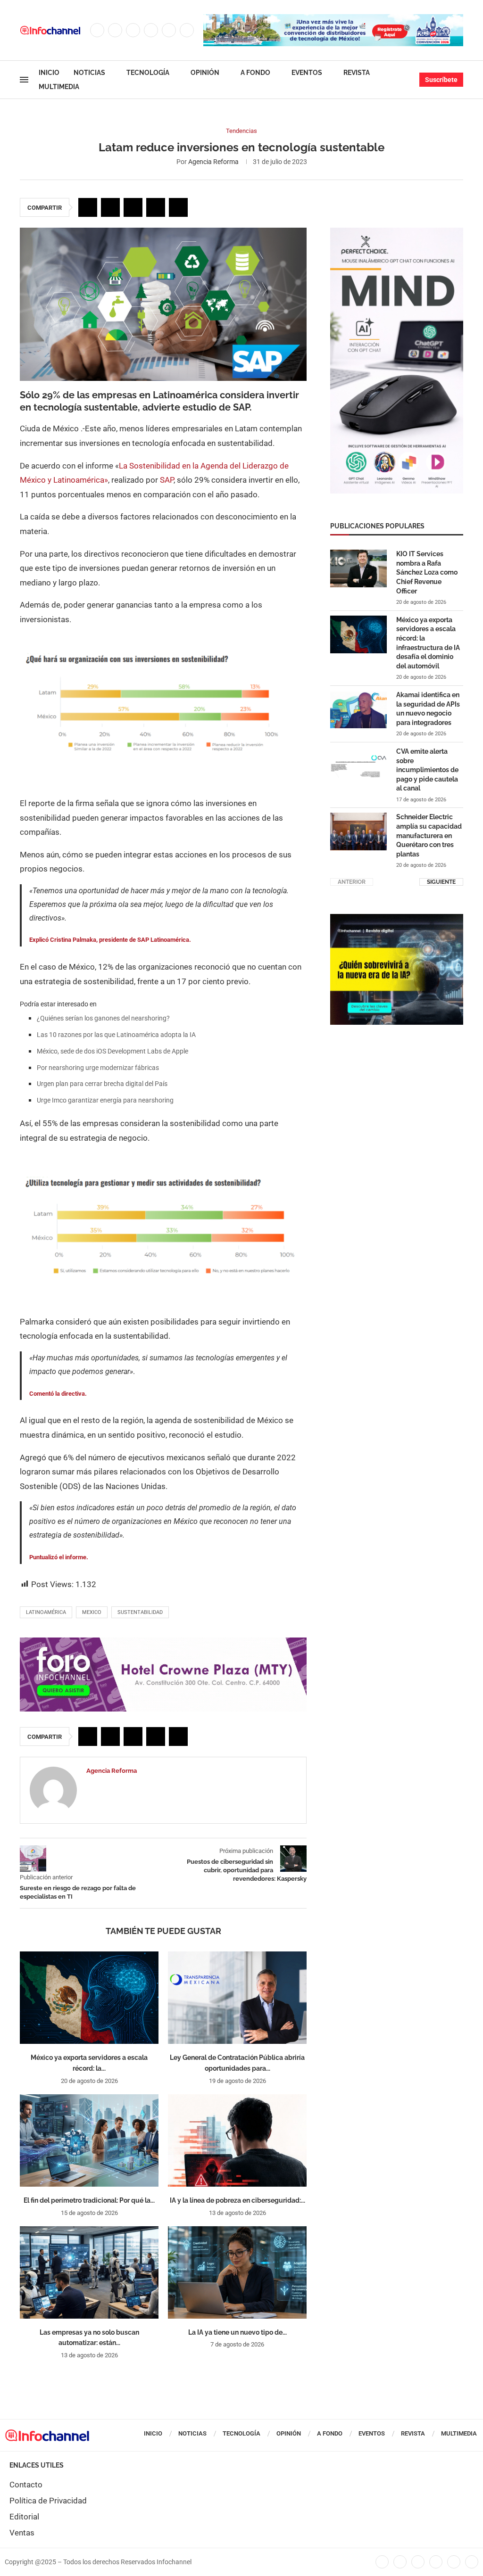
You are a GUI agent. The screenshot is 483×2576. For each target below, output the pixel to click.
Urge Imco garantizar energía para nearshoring (105, 1100)
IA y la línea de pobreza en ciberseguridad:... (237, 2200)
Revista (357, 73)
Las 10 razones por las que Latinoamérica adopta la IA (116, 1035)
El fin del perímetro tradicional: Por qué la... (89, 2200)
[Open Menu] (24, 80)
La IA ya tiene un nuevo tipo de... (237, 2332)
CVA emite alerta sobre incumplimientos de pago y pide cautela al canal (427, 770)
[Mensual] (397, 232)
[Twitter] (115, 30)
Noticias (89, 73)
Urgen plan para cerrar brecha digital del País (102, 1084)
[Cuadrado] (397, 919)
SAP (167, 480)
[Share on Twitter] (110, 207)
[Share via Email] (178, 207)
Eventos (307, 73)
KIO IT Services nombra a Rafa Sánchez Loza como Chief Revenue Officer (427, 572)
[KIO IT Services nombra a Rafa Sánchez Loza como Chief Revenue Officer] (358, 568)
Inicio (49, 73)
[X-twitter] (400, 2562)
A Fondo (255, 73)
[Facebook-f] (382, 2562)
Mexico (92, 1612)
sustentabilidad (140, 1612)
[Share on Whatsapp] (156, 207)
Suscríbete (441, 80)
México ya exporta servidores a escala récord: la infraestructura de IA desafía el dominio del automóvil (428, 643)
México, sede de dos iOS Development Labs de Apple (112, 1051)
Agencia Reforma (213, 162)
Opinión (205, 73)
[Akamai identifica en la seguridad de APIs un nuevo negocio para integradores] (358, 709)
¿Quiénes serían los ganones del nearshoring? (103, 1018)
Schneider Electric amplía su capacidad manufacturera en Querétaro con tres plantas (429, 835)
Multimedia (59, 87)
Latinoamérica (46, 1612)
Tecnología (148, 73)
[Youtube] (169, 30)
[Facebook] (97, 30)
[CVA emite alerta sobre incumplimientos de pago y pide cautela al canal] (358, 766)
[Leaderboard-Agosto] (333, 19)
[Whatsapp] (187, 30)
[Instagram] (133, 30)
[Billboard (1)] (163, 1642)
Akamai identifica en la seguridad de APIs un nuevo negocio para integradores (428, 709)
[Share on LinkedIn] (133, 207)
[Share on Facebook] (88, 207)
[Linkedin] (151, 30)
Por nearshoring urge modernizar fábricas (98, 1068)
